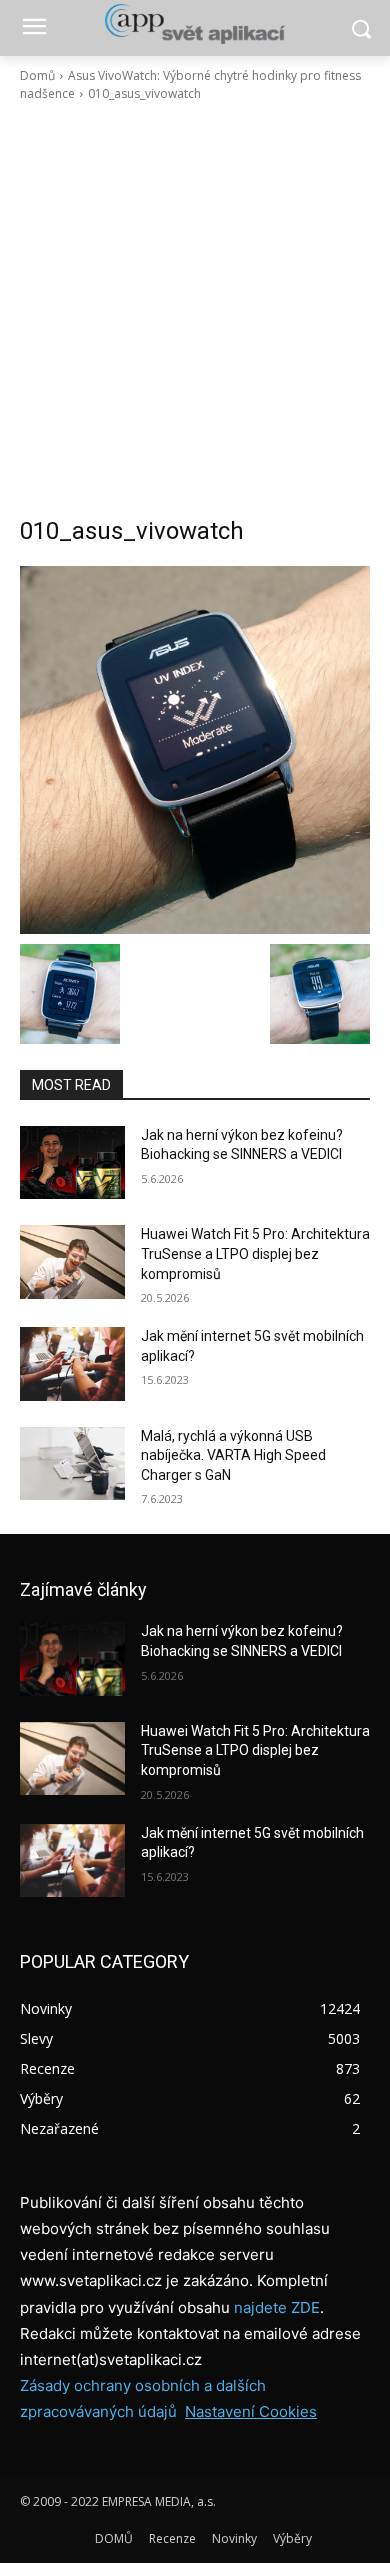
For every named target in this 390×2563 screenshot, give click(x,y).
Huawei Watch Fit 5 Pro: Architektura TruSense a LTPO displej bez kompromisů (255, 1253)
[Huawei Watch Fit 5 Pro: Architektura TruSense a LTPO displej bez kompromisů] (72, 1262)
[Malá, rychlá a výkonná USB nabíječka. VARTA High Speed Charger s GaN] (72, 1464)
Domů (37, 75)
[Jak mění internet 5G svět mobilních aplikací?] (72, 1364)
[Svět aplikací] (195, 24)
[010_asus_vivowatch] (195, 750)
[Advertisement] (195, 309)
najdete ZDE (277, 2307)
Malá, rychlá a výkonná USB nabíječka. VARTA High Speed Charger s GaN (233, 1455)
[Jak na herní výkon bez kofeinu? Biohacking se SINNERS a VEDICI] (72, 1163)
